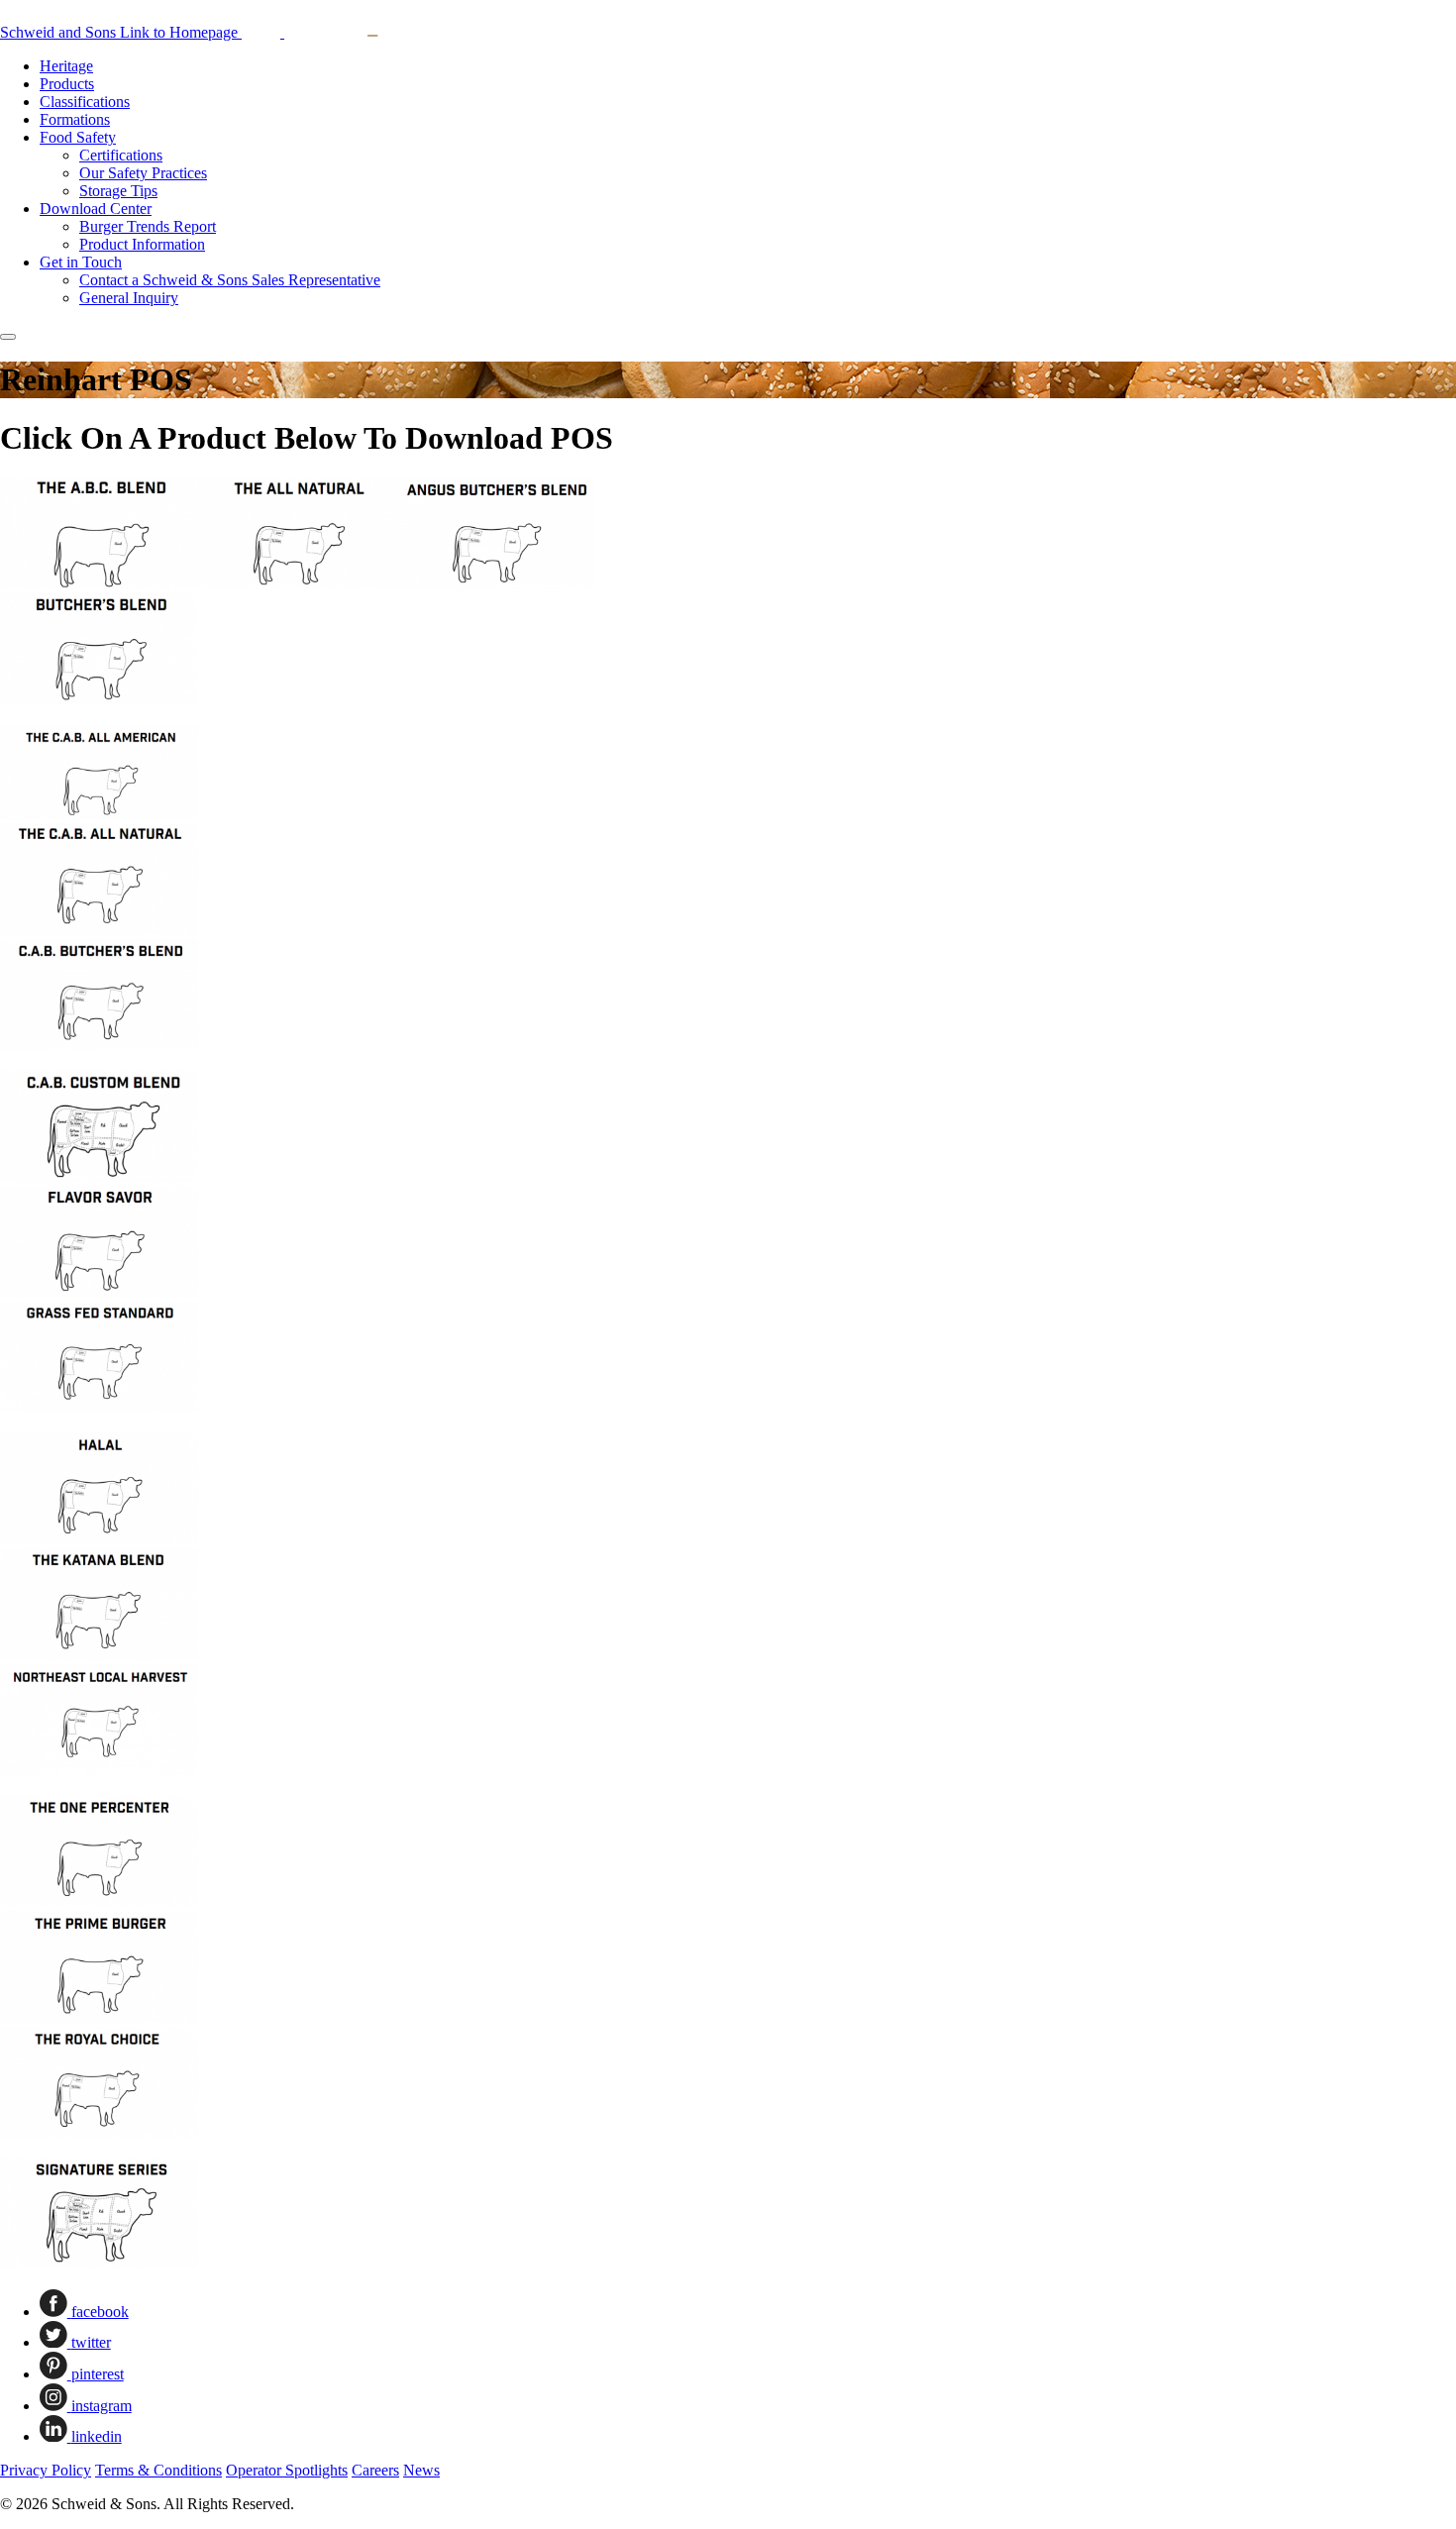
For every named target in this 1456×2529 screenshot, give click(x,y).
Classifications (85, 102)
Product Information (142, 244)
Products (67, 84)
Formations (75, 119)
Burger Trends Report (148, 226)
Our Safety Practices (143, 173)
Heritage (66, 66)
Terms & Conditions (158, 2470)
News (421, 2470)
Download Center (96, 209)
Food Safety (78, 137)
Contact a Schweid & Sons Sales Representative (230, 280)
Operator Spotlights (287, 2470)
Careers (375, 2470)
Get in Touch (81, 262)
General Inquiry (129, 298)
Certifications (121, 155)
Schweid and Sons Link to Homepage (121, 32)
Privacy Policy (46, 2470)
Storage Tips (118, 191)
